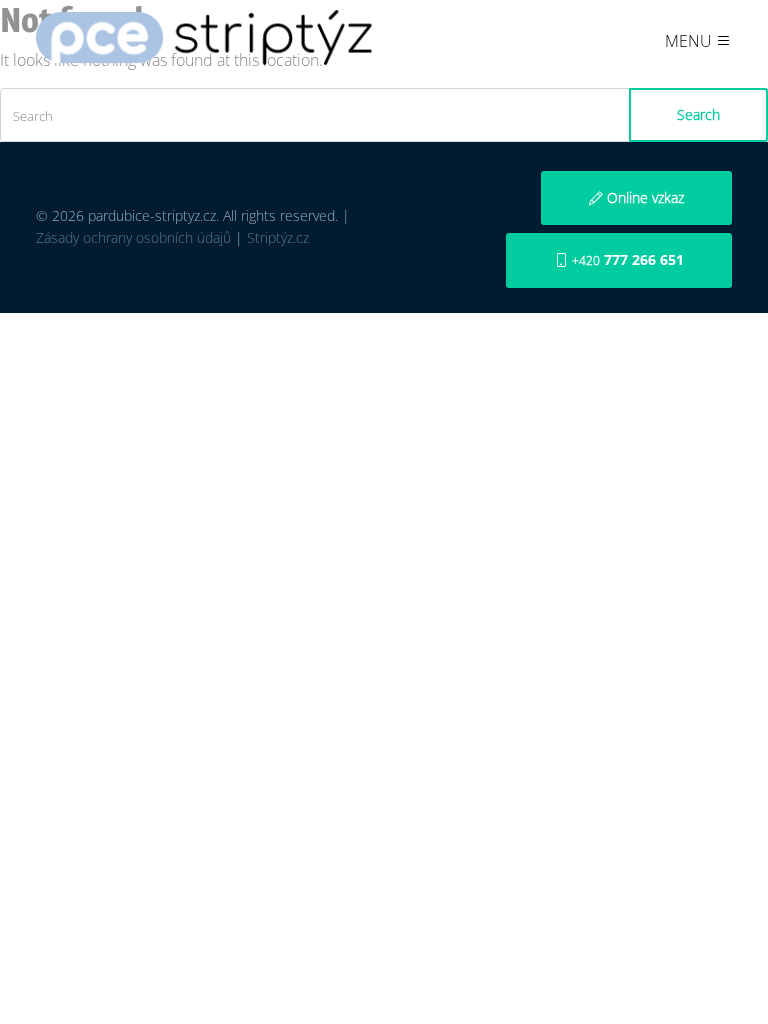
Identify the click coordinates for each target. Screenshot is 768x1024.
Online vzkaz (643, 197)
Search (698, 114)
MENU (690, 41)
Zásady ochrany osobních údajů (133, 237)
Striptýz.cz (278, 237)
